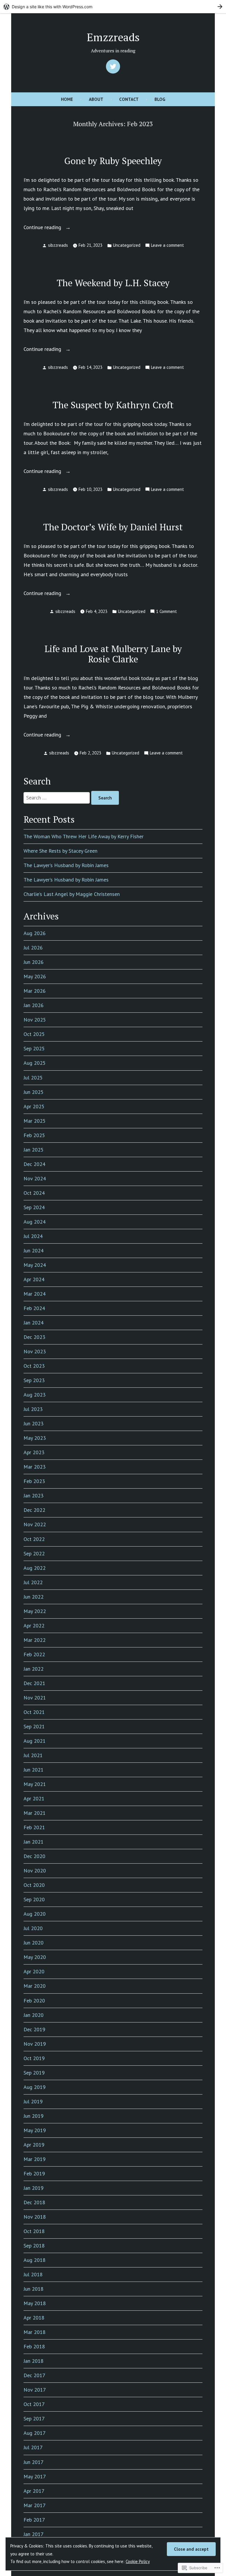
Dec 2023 (34, 1337)
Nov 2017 (35, 2390)
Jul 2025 (33, 1078)
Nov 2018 (35, 2217)
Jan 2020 (34, 2015)
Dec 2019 (34, 2029)
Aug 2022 (35, 1568)
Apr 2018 (34, 2318)
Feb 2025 (34, 1135)
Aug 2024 (35, 1222)
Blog (160, 99)
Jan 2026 (34, 1005)
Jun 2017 (34, 2462)
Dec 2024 (34, 1164)
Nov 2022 (35, 1524)
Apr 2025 (34, 1106)
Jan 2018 (34, 2361)
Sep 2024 (34, 1207)
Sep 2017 (34, 2418)
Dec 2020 (34, 1856)
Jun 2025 (34, 1092)
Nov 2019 (35, 2044)
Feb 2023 (34, 1481)
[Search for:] (57, 798)
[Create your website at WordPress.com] (113, 7)
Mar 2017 (35, 2505)
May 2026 (35, 976)
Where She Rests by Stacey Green (60, 851)
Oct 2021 (34, 1712)
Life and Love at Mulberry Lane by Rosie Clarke (113, 654)
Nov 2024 (35, 1178)
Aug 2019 (35, 2087)
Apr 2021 (34, 1798)
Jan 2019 (34, 2188)
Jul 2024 (33, 1236)
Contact (129, 99)
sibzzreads (58, 245)
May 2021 (35, 1784)
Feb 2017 (34, 2520)
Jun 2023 (34, 1423)
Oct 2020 (34, 1885)
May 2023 (35, 1438)
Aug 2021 (35, 1741)
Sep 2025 (34, 1048)
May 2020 (35, 1957)
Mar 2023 (35, 1467)
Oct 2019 (34, 2058)
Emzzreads (113, 37)
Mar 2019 (35, 2159)
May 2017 (35, 2476)
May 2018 (35, 2303)
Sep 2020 (34, 1899)
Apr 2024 (34, 1279)
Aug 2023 (35, 1395)
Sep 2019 (34, 2073)
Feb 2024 (34, 1308)
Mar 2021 (35, 1813)
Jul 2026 (33, 948)
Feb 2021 (34, 1827)
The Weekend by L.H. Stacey (113, 283)
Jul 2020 (33, 1928)
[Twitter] (113, 66)
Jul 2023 (33, 1409)
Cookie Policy (138, 2561)
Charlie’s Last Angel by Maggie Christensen (72, 894)
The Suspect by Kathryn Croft (113, 405)
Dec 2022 (34, 1510)
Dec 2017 (34, 2375)
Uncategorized (127, 245)
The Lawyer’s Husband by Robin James (66, 865)
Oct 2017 (34, 2404)
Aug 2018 (35, 2260)
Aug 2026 (35, 933)
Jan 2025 (34, 1150)
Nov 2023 (35, 1351)
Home (67, 99)
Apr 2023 (34, 1452)
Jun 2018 (34, 2289)
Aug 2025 (35, 1063)
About (96, 99)
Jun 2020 (34, 1943)
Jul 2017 (33, 2447)
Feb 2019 (34, 2173)
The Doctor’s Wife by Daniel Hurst (113, 527)
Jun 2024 (34, 1250)
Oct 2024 (34, 1193)
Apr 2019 (34, 2145)
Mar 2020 (35, 1986)
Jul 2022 (33, 1582)
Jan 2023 (34, 1496)
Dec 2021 (34, 1683)
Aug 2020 (35, 1914)
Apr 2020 (34, 1971)
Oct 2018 (34, 2231)
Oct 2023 (34, 1366)
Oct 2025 (34, 1034)
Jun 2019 (34, 2116)
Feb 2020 (34, 2001)
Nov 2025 (35, 1020)
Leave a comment (167, 246)
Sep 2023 (34, 1380)
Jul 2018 (33, 2274)
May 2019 (35, 2130)
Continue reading (43, 228)
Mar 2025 (35, 1121)
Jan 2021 (34, 1842)
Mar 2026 (35, 991)
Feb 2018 (34, 2346)
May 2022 (35, 1611)
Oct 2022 (34, 1539)
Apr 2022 (34, 1626)
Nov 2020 (35, 1871)
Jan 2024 (34, 1323)
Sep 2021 (34, 1726)
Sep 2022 (34, 1553)
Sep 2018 (34, 2246)
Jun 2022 (34, 1597)
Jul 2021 (33, 1755)
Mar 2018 (35, 2332)
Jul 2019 (33, 2101)
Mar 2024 (35, 1294)
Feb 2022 (34, 1654)
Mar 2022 (35, 1640)
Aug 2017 (35, 2433)
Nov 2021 (35, 1698)
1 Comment (166, 612)
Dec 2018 (34, 2202)
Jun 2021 (34, 1770)
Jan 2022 (34, 1669)
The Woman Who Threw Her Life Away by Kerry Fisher (84, 836)
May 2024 (35, 1265)
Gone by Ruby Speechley (113, 161)
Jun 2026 (34, 962)
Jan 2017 (34, 2534)
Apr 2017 (34, 2491)
